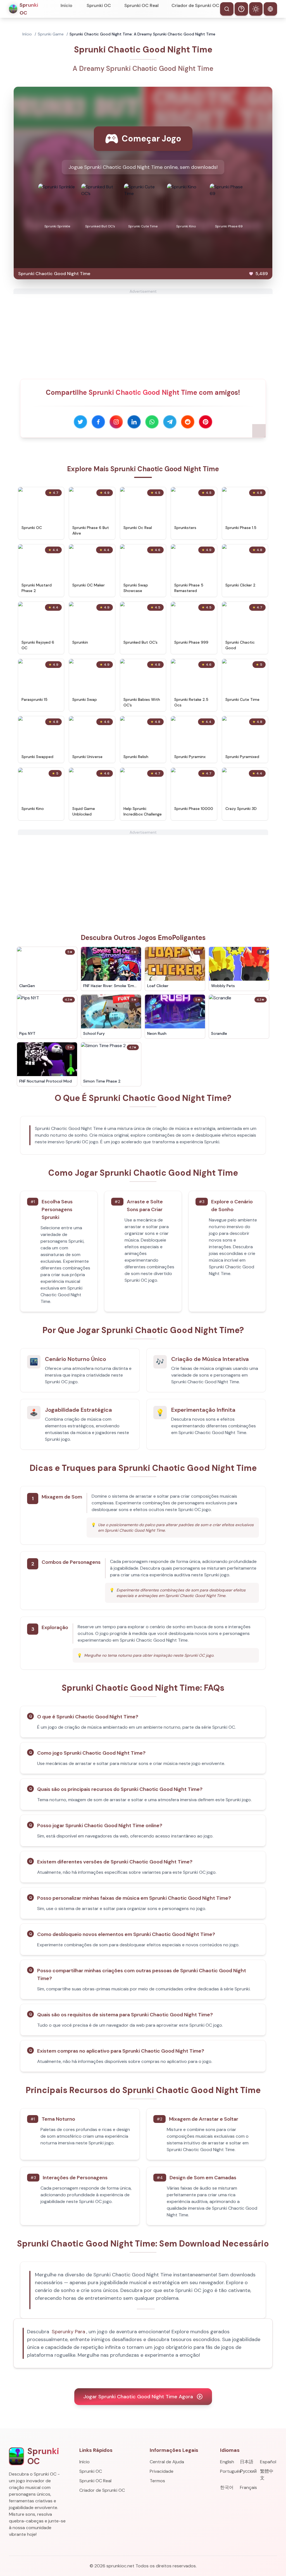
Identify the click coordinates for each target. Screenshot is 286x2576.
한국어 (227, 2487)
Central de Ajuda (167, 2462)
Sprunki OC (99, 5)
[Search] (227, 9)
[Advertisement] (143, 333)
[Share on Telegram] (170, 422)
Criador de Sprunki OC (195, 5)
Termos (157, 2481)
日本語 (247, 2462)
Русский (248, 2471)
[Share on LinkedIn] (134, 422)
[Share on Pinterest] (206, 422)
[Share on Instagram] (116, 422)
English (227, 2462)
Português (229, 2471)
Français (248, 2487)
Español (268, 2462)
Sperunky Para (68, 2332)
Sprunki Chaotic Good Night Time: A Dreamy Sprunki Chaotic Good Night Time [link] (142, 34)
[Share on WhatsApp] (152, 422)
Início (66, 5)
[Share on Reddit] (188, 422)
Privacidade (162, 2471)
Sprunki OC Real (141, 5)
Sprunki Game (51, 34)
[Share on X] (80, 422)
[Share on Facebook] (98, 422)
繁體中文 (267, 2475)
